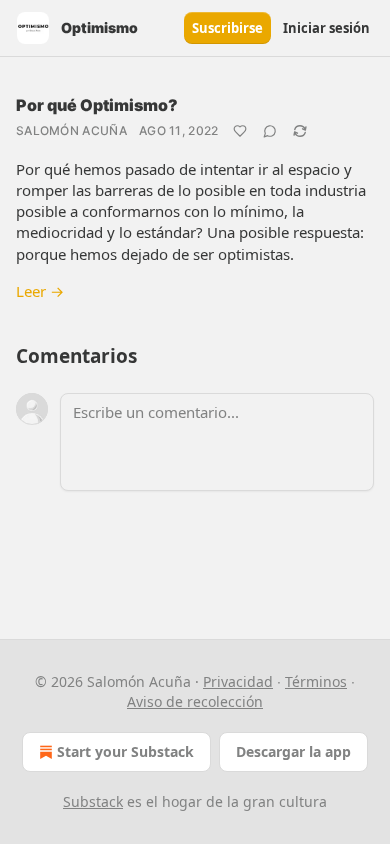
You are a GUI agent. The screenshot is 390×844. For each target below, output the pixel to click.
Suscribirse (227, 28)
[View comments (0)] (270, 131)
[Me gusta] (240, 131)
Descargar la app (293, 751)
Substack (93, 801)
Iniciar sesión (326, 28)
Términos (316, 681)
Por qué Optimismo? (97, 105)
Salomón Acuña (71, 130)
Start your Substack (125, 751)
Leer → (40, 291)
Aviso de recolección (195, 701)
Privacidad (238, 681)
